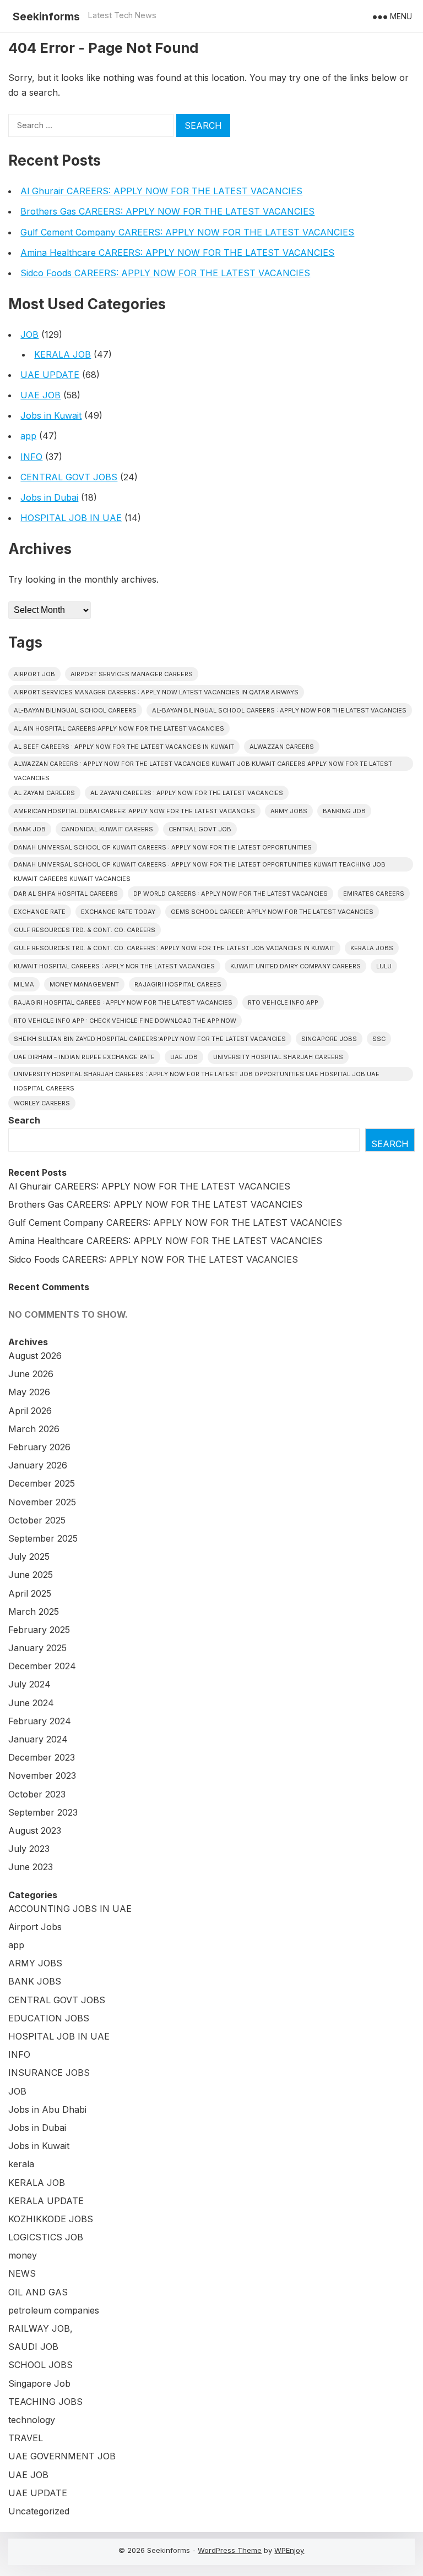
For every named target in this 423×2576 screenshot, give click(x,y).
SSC (379, 1039)
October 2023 (37, 1794)
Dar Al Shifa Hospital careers (66, 894)
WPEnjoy (289, 2550)
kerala (21, 2164)
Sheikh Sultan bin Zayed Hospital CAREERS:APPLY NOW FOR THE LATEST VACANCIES (150, 1039)
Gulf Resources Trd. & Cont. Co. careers (85, 930)
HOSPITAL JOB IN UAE (71, 518)
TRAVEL (26, 2438)
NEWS (22, 2273)
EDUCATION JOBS (49, 2018)
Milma (24, 984)
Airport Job (34, 674)
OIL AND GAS (38, 2292)
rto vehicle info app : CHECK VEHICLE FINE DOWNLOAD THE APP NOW (125, 1021)
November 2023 (42, 1775)
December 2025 (42, 1483)
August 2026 (35, 1356)
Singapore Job (39, 2383)
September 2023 (43, 1812)
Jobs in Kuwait (51, 415)
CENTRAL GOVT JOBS (69, 477)
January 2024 (38, 1739)
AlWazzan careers (282, 747)
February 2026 (39, 1447)
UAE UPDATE (50, 375)
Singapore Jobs (329, 1039)
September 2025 (43, 1538)
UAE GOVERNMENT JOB (62, 2456)
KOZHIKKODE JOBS (51, 2219)
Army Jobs (289, 811)
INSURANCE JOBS (49, 2073)
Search (24, 1120)
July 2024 (29, 1684)
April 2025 (30, 1593)
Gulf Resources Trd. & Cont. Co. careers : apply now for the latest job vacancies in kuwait (174, 948)
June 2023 (31, 1867)
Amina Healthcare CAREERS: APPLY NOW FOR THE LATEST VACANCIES (177, 253)
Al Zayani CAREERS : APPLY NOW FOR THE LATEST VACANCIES (187, 793)
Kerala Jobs (372, 948)
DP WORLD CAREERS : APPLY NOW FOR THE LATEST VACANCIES (231, 894)
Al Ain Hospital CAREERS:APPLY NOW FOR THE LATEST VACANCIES (119, 728)
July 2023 (29, 1849)
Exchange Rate (40, 912)
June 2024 (31, 1703)
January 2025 (37, 1648)
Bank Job (30, 829)
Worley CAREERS (42, 1103)
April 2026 (30, 1411)
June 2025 (31, 1575)
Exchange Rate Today (118, 912)
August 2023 (35, 1830)
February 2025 (39, 1630)
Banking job (344, 811)
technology (32, 2420)
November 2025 (42, 1502)
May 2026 (29, 1392)
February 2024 (40, 1721)
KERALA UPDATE (46, 2201)
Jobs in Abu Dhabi (47, 2109)
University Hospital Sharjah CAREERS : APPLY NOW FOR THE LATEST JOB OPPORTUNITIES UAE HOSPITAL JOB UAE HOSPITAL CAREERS (197, 1076)
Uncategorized (39, 2511)
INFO (31, 457)
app (28, 436)
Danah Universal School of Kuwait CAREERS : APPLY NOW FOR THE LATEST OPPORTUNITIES (163, 847)
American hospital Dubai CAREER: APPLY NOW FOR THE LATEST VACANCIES (134, 811)
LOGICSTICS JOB (46, 2237)
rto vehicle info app (283, 1002)
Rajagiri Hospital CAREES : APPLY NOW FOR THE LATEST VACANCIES (123, 1002)
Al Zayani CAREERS (44, 793)
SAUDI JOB (33, 2347)
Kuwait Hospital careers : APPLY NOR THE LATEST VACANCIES (114, 966)
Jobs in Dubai (49, 497)
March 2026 (34, 1429)
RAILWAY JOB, (40, 2328)
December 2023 (42, 1757)
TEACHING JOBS (45, 2402)
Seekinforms (46, 17)
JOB (29, 335)
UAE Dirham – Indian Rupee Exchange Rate (84, 1057)
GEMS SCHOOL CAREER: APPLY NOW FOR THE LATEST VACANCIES (272, 912)
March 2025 (34, 1612)
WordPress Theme (230, 2550)
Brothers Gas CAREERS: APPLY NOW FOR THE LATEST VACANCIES (167, 211)
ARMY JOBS (35, 1963)
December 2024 (42, 1666)
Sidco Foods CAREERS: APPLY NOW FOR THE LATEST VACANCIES (165, 273)
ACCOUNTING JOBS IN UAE (70, 1909)
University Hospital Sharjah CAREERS (278, 1057)
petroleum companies (54, 2310)
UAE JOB (40, 395)
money (23, 2255)
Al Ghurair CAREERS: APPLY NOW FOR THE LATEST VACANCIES (161, 191)
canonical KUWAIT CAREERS (107, 829)
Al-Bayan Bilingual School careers (75, 710)
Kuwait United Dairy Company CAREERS (295, 966)
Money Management (84, 984)
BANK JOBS (35, 1981)
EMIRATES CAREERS (374, 894)
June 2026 (31, 1374)
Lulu (384, 966)
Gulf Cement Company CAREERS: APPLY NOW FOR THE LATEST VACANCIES (187, 232)
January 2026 (38, 1465)
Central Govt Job (200, 829)
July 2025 (29, 1556)
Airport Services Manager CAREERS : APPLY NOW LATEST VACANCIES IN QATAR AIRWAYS (156, 692)
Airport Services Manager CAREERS (132, 674)
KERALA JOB (63, 354)
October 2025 (37, 1520)
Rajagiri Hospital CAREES (178, 984)
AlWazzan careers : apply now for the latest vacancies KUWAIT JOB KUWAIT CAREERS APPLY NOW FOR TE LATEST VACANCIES (203, 765)
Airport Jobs (35, 1927)
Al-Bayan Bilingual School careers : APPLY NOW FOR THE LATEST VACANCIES (279, 710)
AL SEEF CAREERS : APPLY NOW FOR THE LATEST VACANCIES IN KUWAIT (124, 747)
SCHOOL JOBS (40, 2365)
